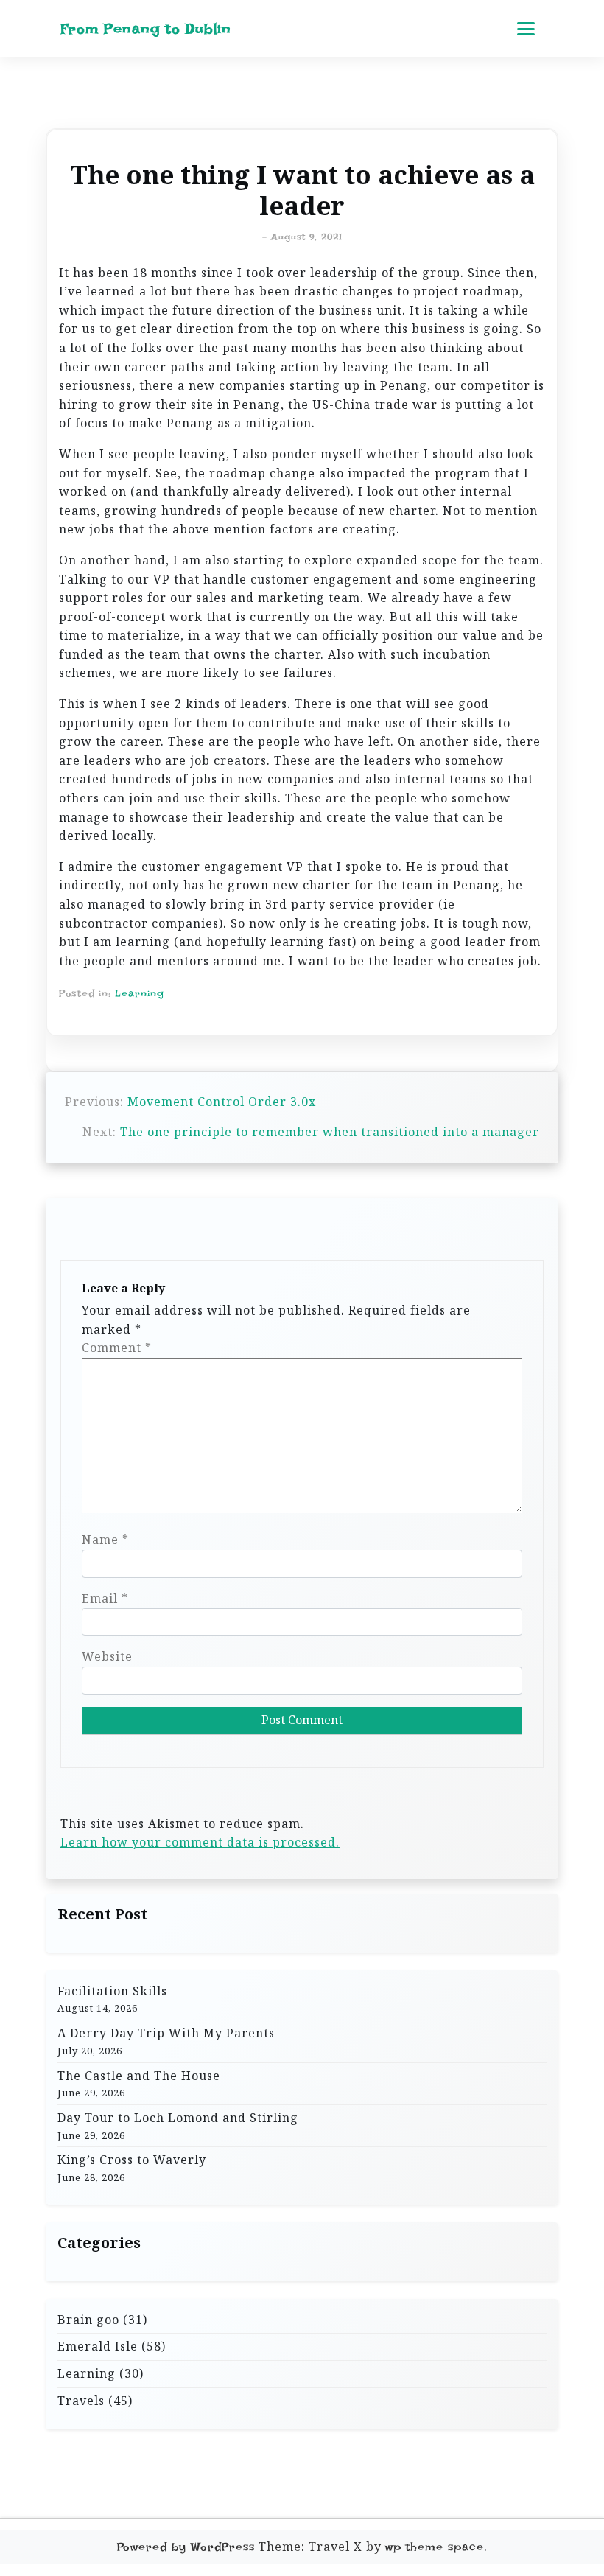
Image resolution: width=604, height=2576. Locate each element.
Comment (117, 1348)
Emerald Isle (98, 2346)
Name (105, 1539)
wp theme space (435, 2547)
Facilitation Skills (112, 1991)
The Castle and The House (139, 2076)
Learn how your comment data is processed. (200, 1842)
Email (105, 1598)
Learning (140, 993)
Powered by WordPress (186, 2547)
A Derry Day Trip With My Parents (166, 2033)
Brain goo (88, 2320)
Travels (81, 2401)
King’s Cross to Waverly (132, 2160)
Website (107, 1656)
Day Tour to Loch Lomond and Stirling (178, 2118)
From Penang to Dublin (146, 29)
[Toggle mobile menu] (526, 29)
